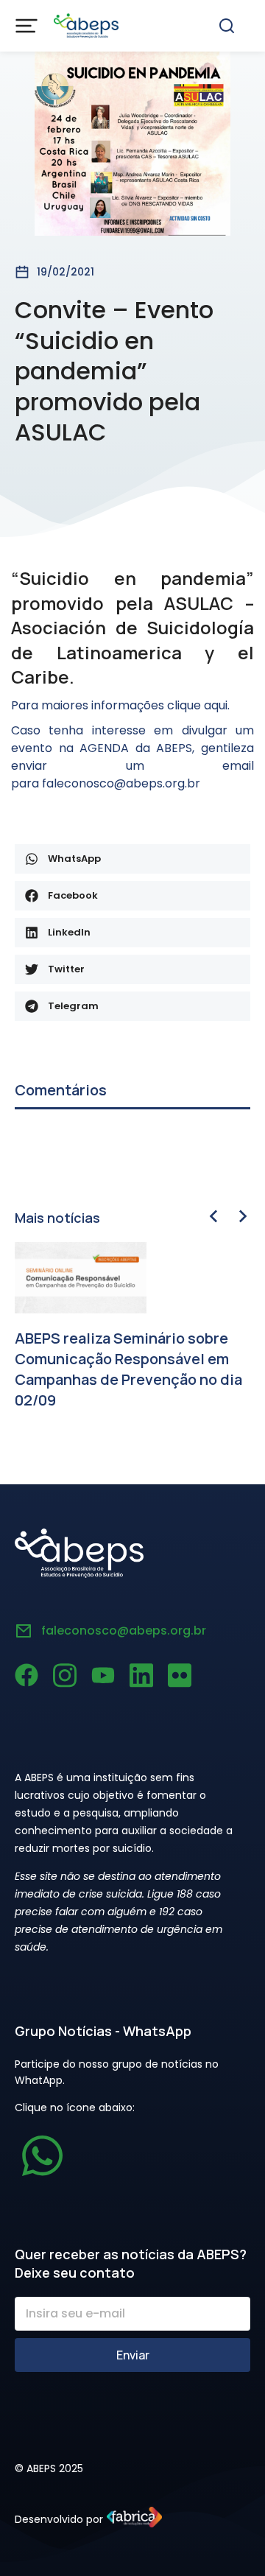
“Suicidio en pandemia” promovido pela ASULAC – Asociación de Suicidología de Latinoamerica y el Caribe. (132, 627)
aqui (216, 705)
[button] (132, 859)
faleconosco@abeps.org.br (124, 1631)
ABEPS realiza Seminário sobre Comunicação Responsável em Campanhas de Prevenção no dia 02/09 (128, 1369)
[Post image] (81, 1278)
